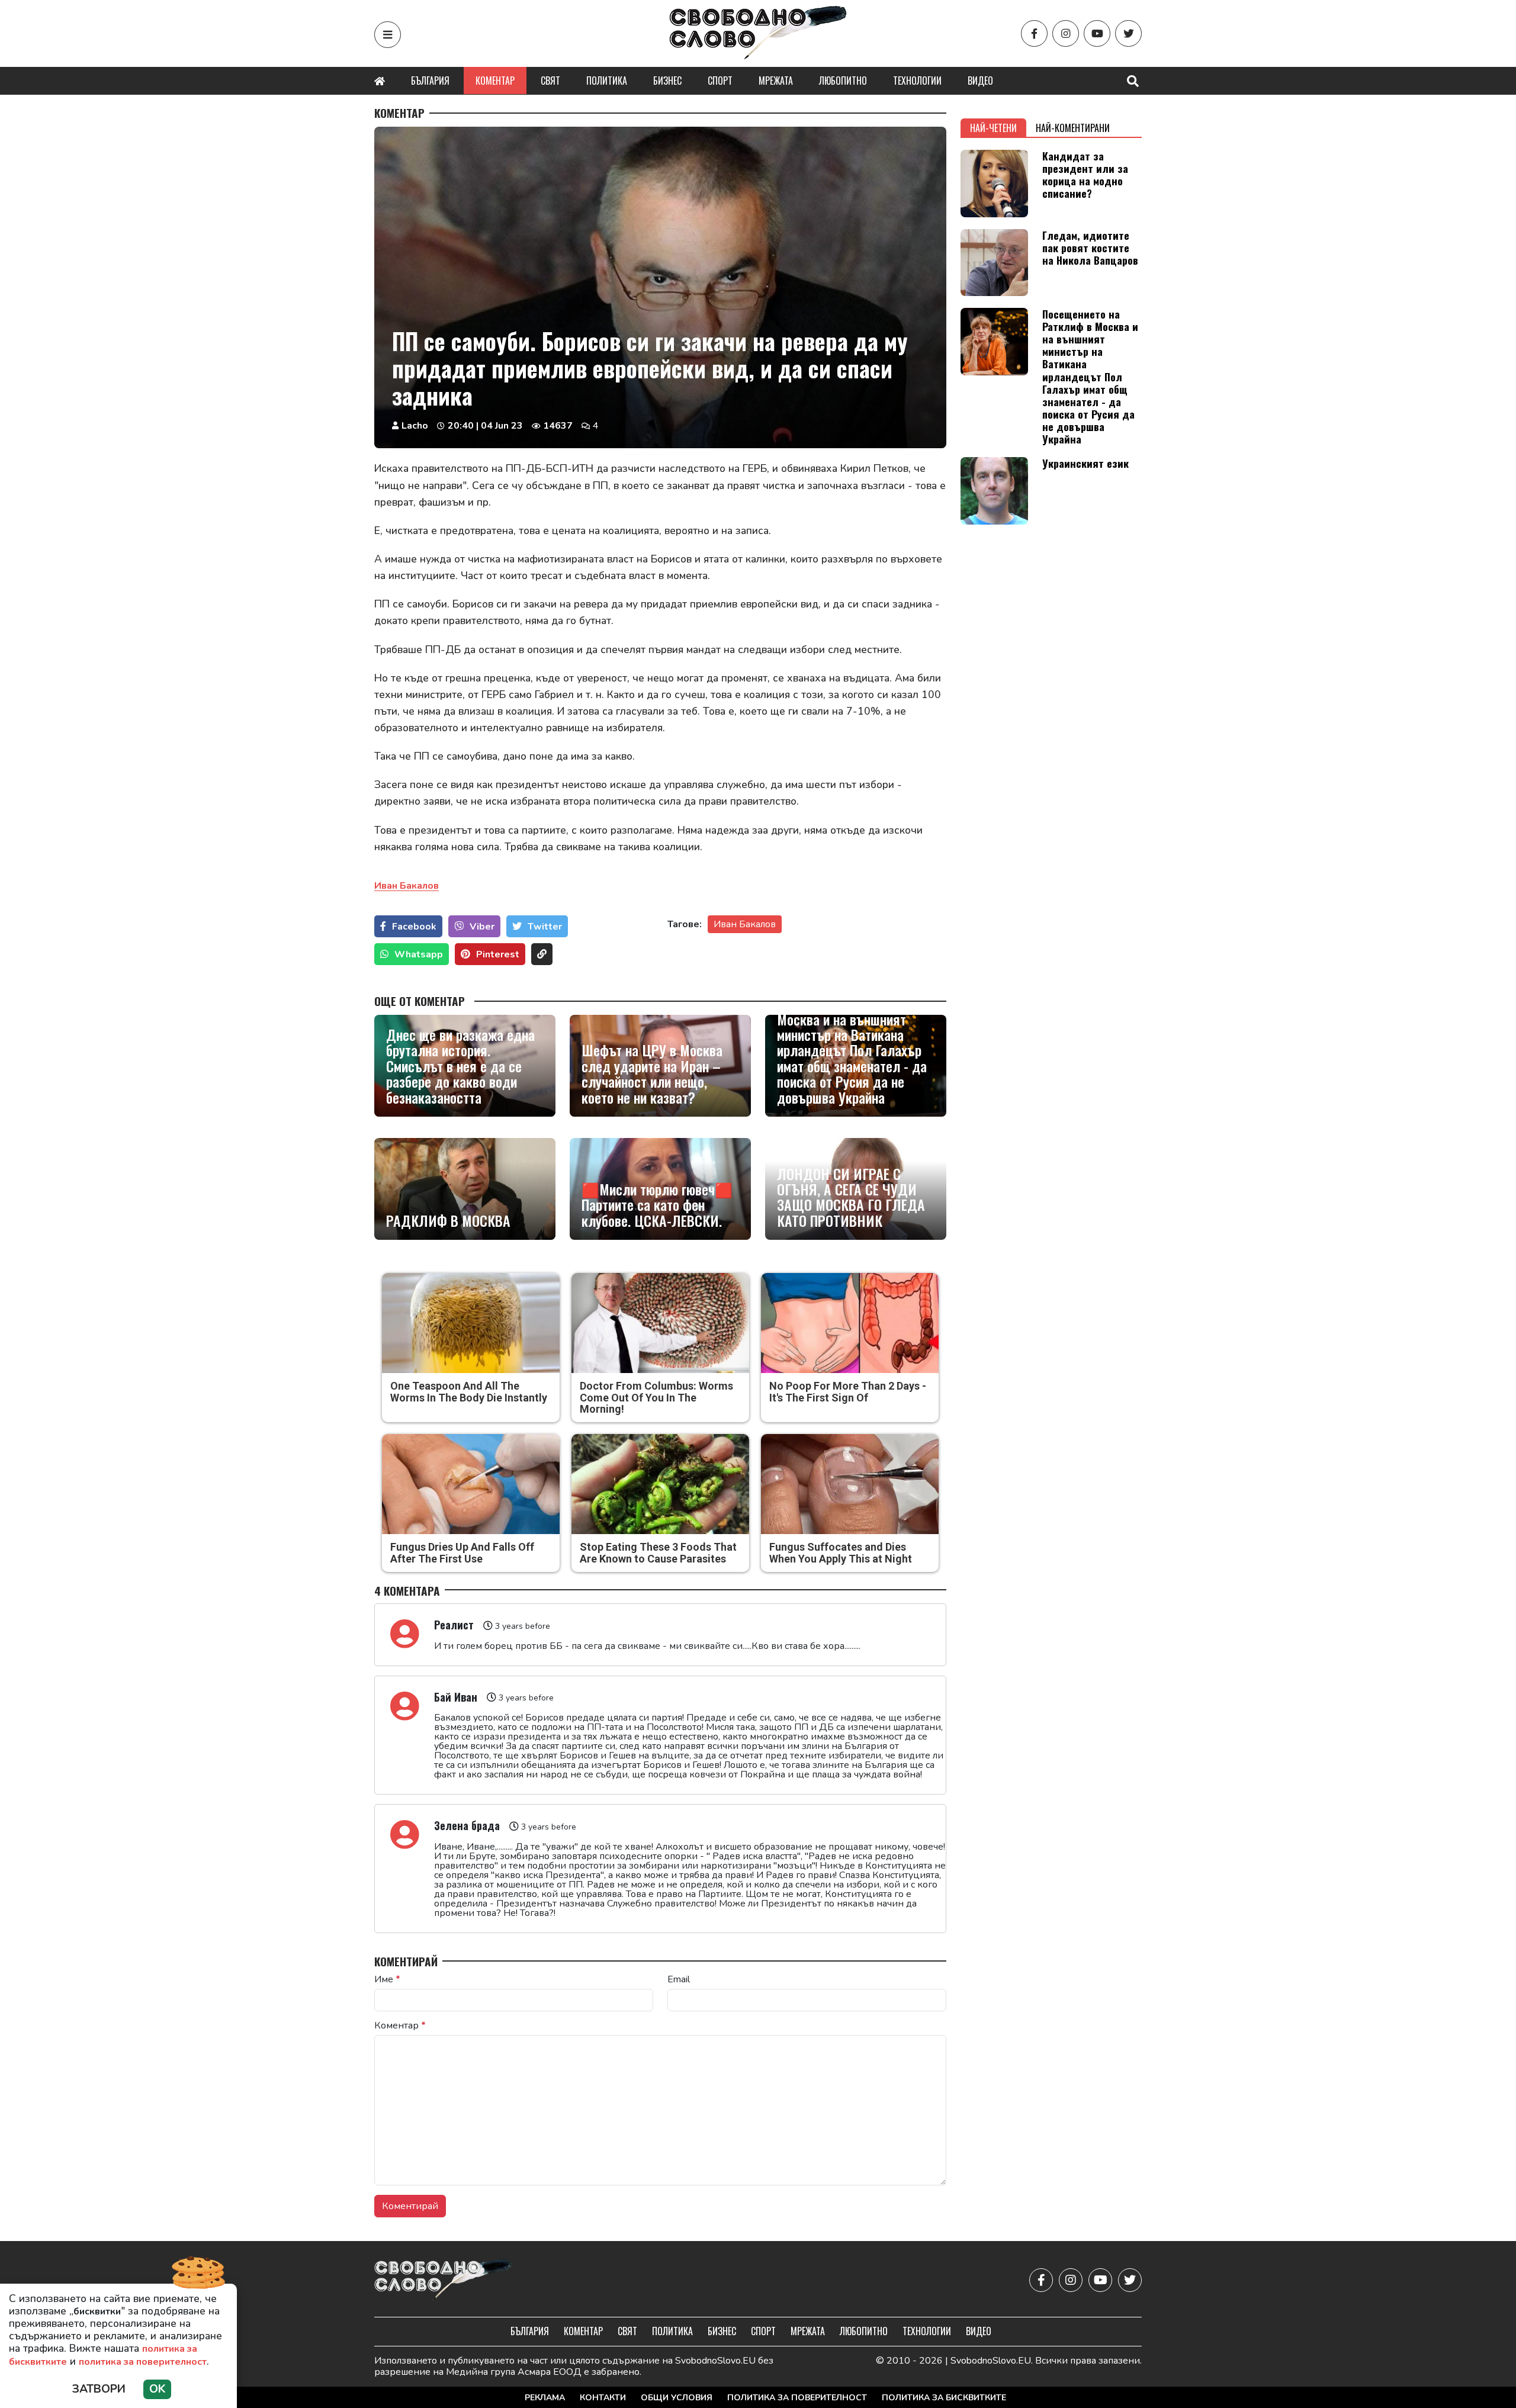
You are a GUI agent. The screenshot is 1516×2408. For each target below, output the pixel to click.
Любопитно (843, 81)
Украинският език (1085, 463)
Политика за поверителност (797, 2398)
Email (679, 1979)
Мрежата (776, 81)
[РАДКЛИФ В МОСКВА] (465, 1189)
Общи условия (677, 2398)
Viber (482, 927)
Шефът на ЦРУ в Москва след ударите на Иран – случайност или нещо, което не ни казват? (652, 1073)
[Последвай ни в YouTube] (1097, 33)
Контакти (603, 2398)
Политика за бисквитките (944, 2398)
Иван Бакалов (745, 924)
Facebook (414, 927)
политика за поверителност (143, 2362)
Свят (550, 81)
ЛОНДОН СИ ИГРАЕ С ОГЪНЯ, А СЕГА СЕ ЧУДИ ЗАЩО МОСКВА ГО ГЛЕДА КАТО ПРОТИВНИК (851, 1197)
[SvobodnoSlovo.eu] (443, 2280)
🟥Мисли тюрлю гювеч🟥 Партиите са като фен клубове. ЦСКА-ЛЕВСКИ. (657, 1205)
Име (387, 1979)
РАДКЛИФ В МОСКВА (448, 1220)
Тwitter (545, 927)
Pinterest (498, 954)
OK (157, 2389)
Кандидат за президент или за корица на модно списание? (1085, 174)
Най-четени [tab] (993, 128)
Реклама (545, 2398)
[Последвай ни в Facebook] (1034, 33)
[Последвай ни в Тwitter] (1128, 33)
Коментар (495, 81)
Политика (607, 81)
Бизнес (667, 81)
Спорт (720, 81)
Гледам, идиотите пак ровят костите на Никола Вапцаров (1090, 247)
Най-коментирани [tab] (1073, 128)
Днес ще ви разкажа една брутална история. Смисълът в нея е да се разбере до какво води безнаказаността (460, 1066)
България (430, 81)
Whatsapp (419, 954)
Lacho (415, 426)
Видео (980, 81)
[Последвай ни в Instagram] (1066, 33)
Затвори (99, 2389)
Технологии (917, 81)
